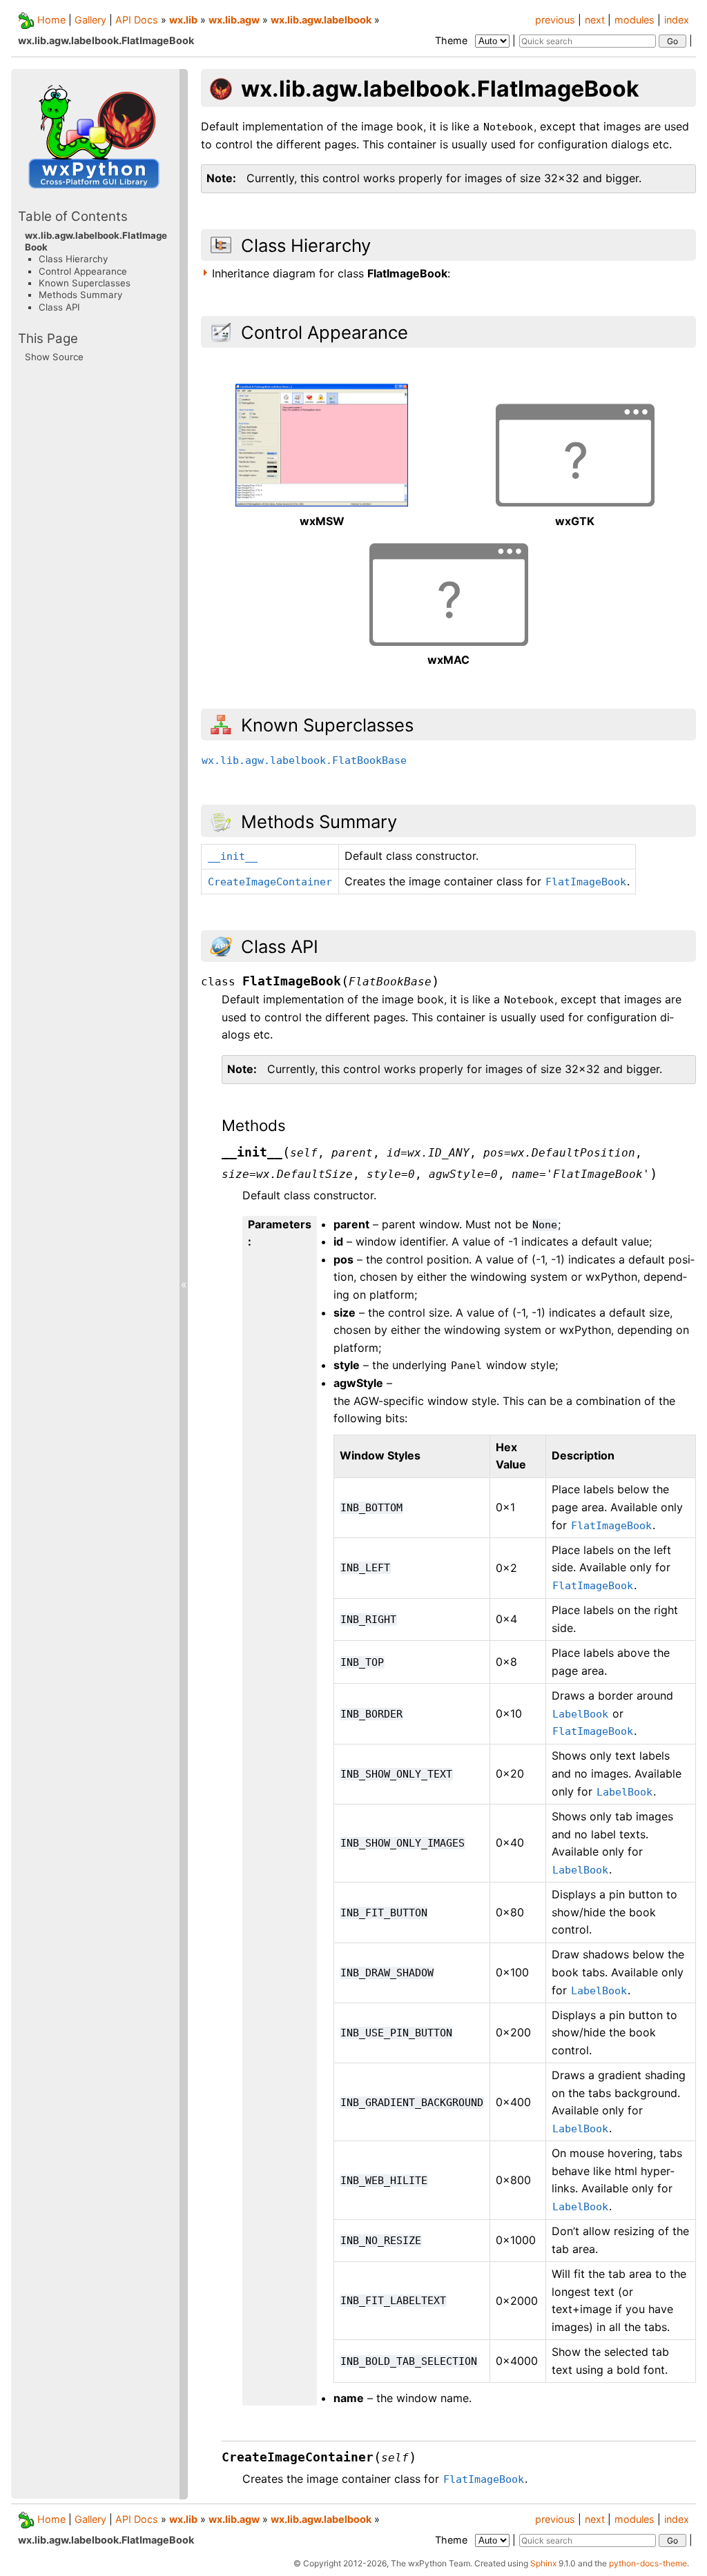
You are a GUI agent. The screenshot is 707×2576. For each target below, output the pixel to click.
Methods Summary (80, 295)
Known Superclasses (85, 283)
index (677, 20)
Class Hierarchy (73, 259)
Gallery (90, 20)
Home (51, 20)
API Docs (137, 20)
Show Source (54, 357)
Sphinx (543, 2563)
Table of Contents (73, 216)
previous (555, 20)
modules (635, 20)
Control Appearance (83, 271)
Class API (59, 307)
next (595, 20)
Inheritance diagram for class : (331, 273)
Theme (453, 40)
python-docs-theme (648, 2563)
